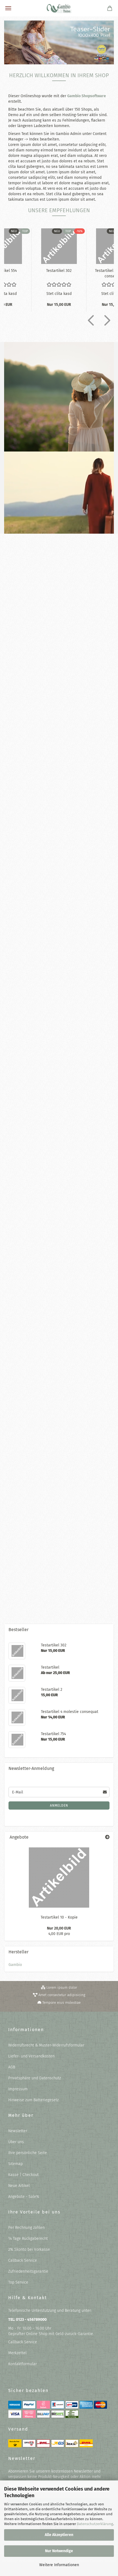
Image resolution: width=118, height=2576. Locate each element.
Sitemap (16, 2164)
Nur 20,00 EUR (59, 1928)
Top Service (18, 2282)
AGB (12, 2067)
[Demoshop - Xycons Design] (59, 8)
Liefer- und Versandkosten (31, 2056)
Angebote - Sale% (24, 2197)
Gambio (15, 1965)
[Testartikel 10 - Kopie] (59, 1878)
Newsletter (18, 2131)
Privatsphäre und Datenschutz (35, 2078)
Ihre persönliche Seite (28, 2153)
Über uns (16, 2142)
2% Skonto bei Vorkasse (29, 2249)
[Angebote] (107, 1837)
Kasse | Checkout (23, 2175)
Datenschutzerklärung (95, 2524)
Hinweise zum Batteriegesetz (33, 2100)
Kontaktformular (23, 2364)
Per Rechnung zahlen (26, 2228)
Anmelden (59, 1806)
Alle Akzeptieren (59, 2535)
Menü (8, 8)
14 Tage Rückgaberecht (28, 2239)
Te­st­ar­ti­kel (59, 1406)
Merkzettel (17, 2353)
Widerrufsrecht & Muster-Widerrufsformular (46, 2045)
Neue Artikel (19, 2186)
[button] (89, 320)
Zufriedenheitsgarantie (28, 2271)
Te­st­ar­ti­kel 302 (59, 271)
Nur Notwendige (59, 2551)
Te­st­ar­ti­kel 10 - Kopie (59, 899)
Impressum (18, 2089)
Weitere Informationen (59, 2565)
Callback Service (23, 2260)
